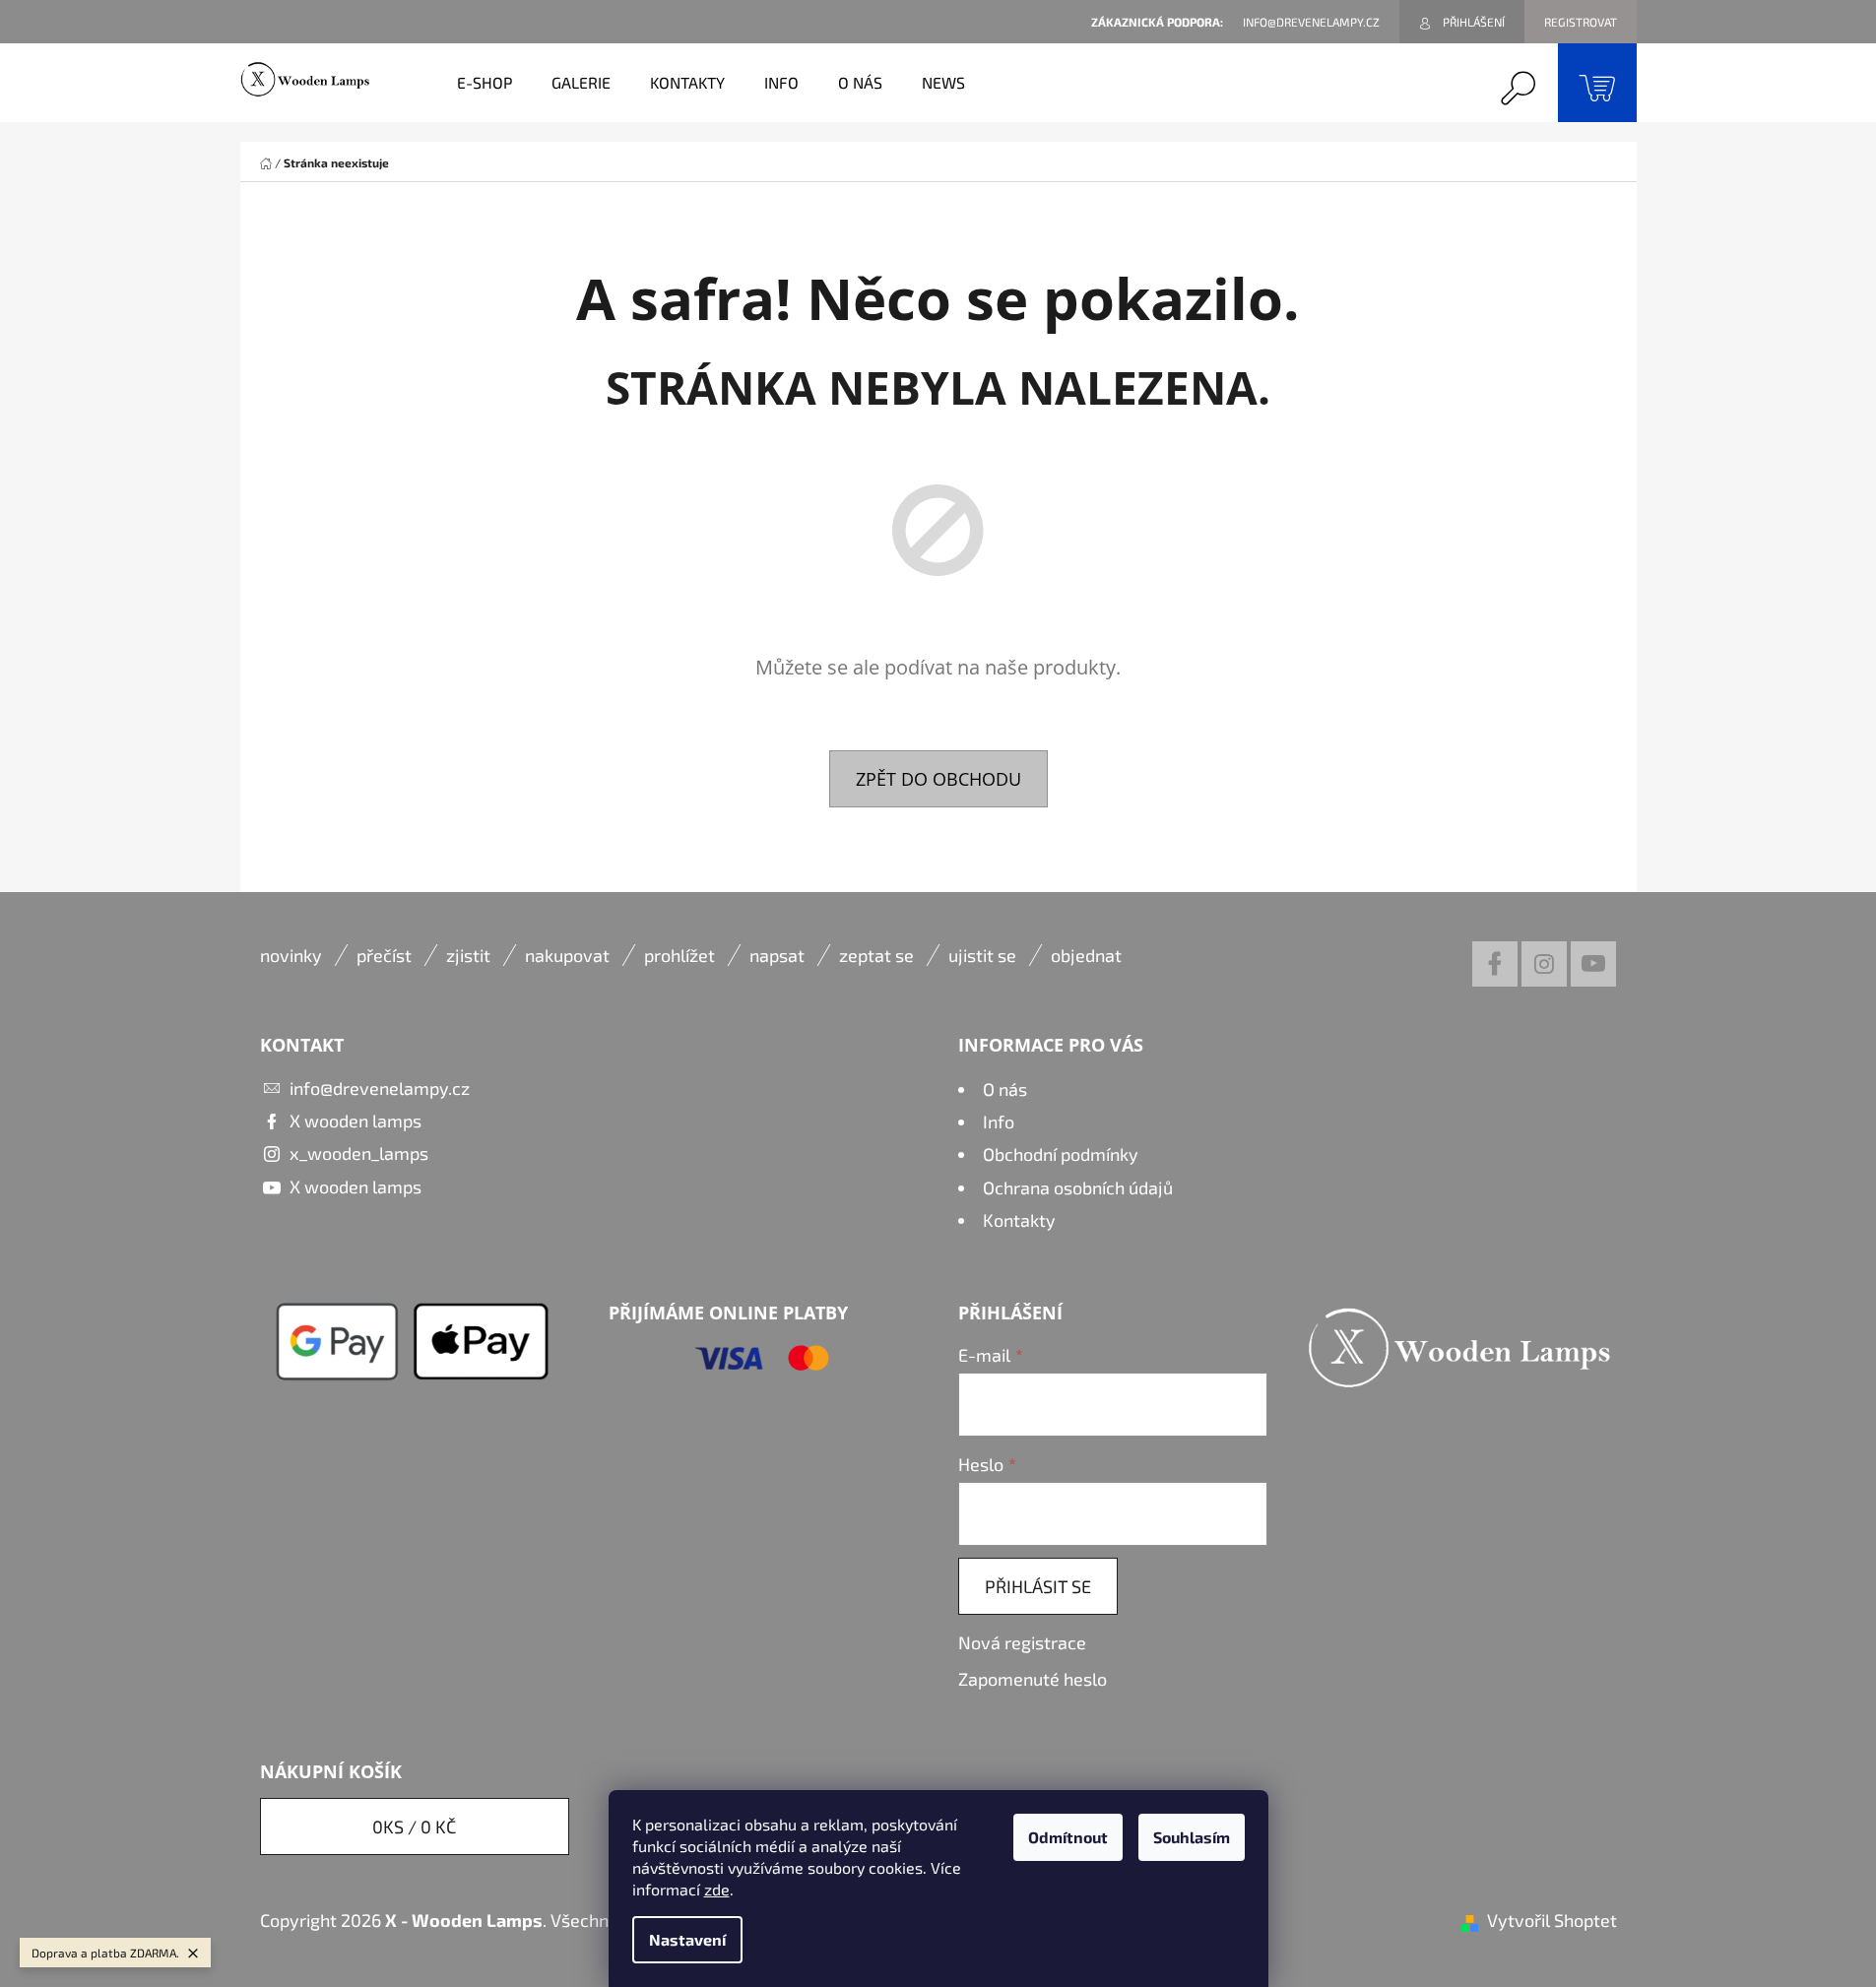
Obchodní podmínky (1061, 1154)
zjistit (468, 955)
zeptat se (876, 955)
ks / (414, 1827)
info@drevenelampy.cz (380, 1088)
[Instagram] (1544, 964)
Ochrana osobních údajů (1078, 1187)
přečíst (384, 955)
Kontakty (1019, 1220)
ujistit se (982, 955)
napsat (777, 955)
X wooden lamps (356, 1121)
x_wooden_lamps (359, 1153)
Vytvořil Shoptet (1552, 1920)
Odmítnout (1068, 1837)
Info (999, 1122)
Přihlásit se (1038, 1586)
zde (717, 1889)
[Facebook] (1495, 964)
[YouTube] (1593, 964)
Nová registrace (1022, 1642)
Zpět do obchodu (938, 779)
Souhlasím (1192, 1837)
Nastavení (687, 1939)
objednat (1086, 955)
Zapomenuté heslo (1033, 1679)
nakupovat (567, 955)
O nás (1005, 1089)
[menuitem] (485, 83)
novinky (291, 955)
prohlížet (679, 955)
